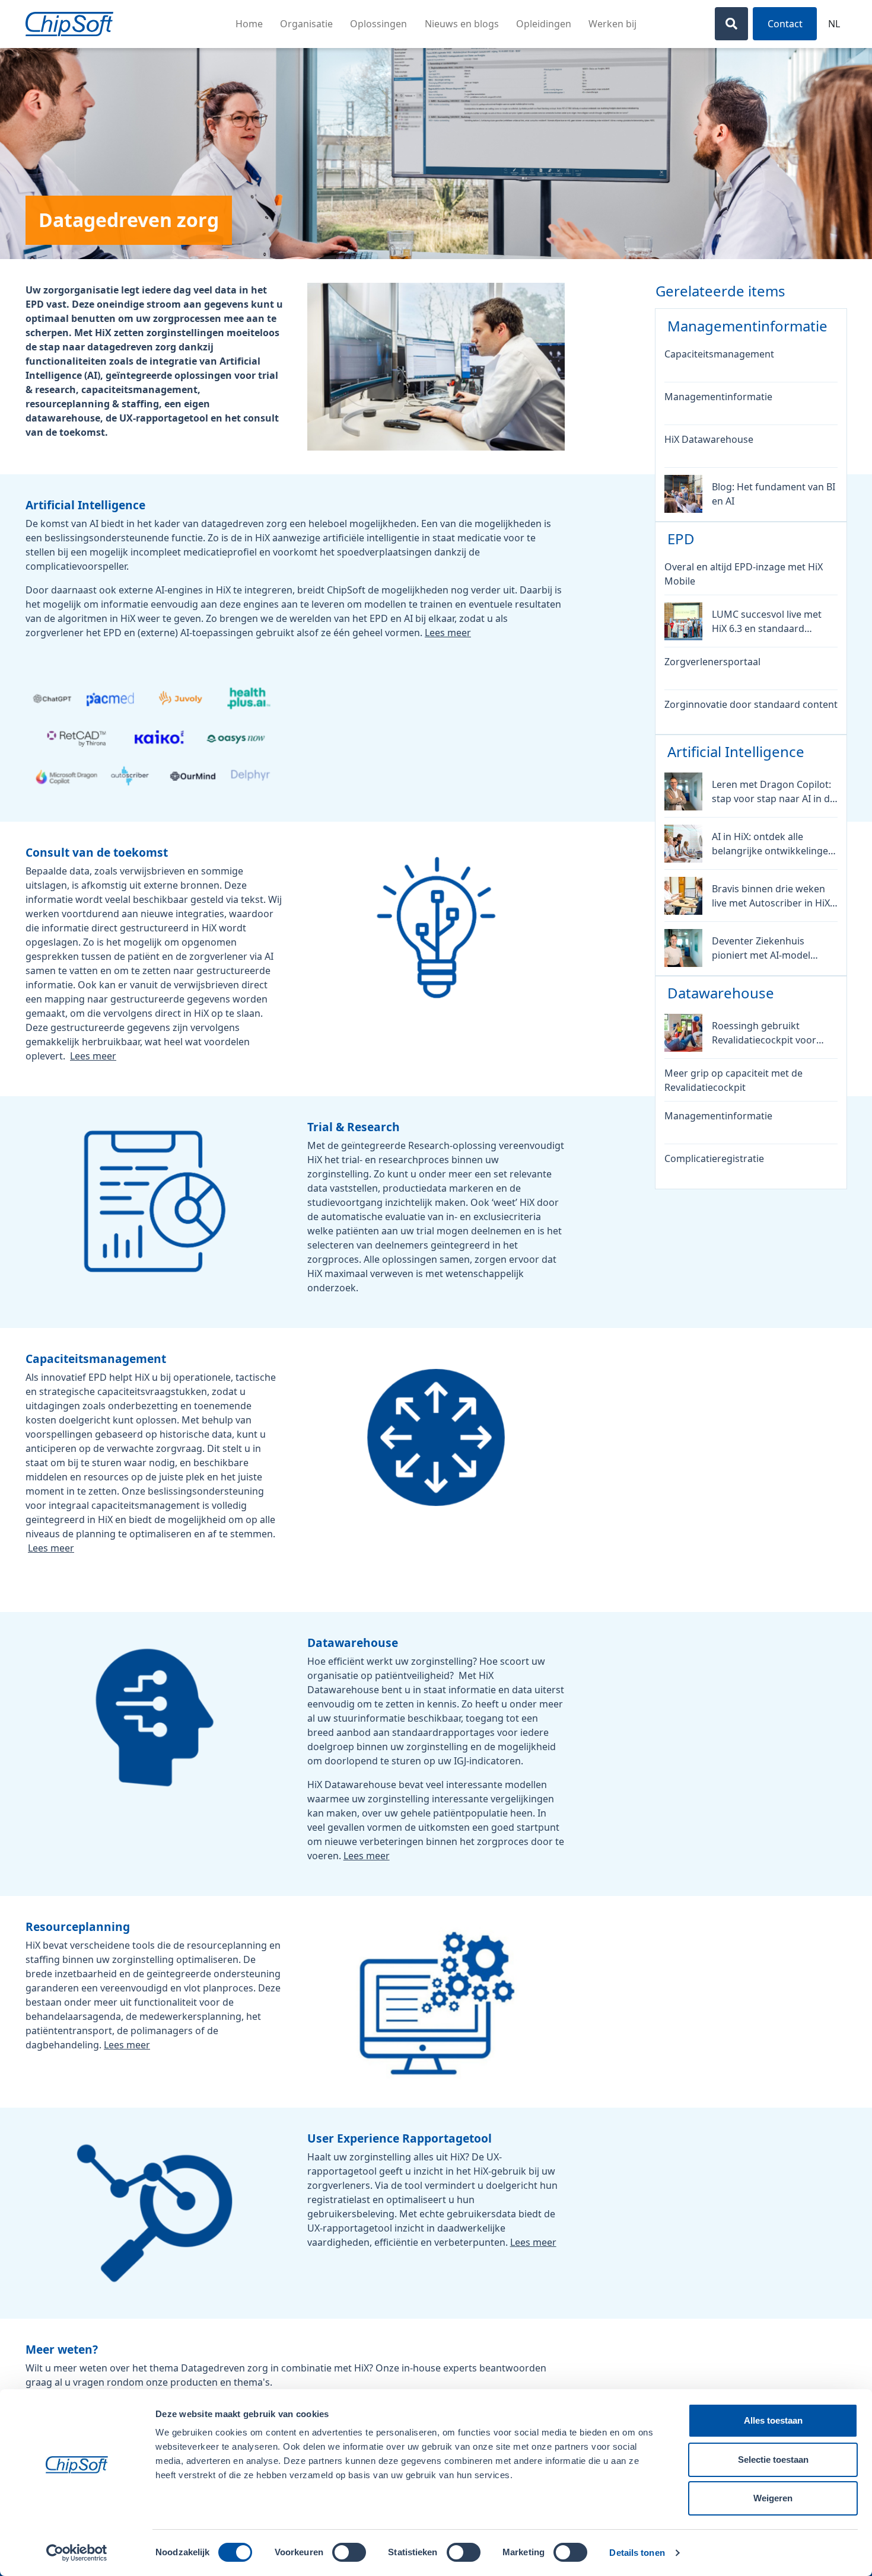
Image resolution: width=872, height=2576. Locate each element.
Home (249, 24)
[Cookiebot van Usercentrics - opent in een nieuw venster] (77, 2553)
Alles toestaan (773, 2420)
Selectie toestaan (773, 2460)
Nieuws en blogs (462, 24)
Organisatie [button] (306, 24)
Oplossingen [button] (378, 24)
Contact (785, 24)
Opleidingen (544, 24)
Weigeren (773, 2498)
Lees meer (448, 633)
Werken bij (612, 24)
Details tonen (637, 2553)
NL (834, 24)
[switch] (349, 2552)
